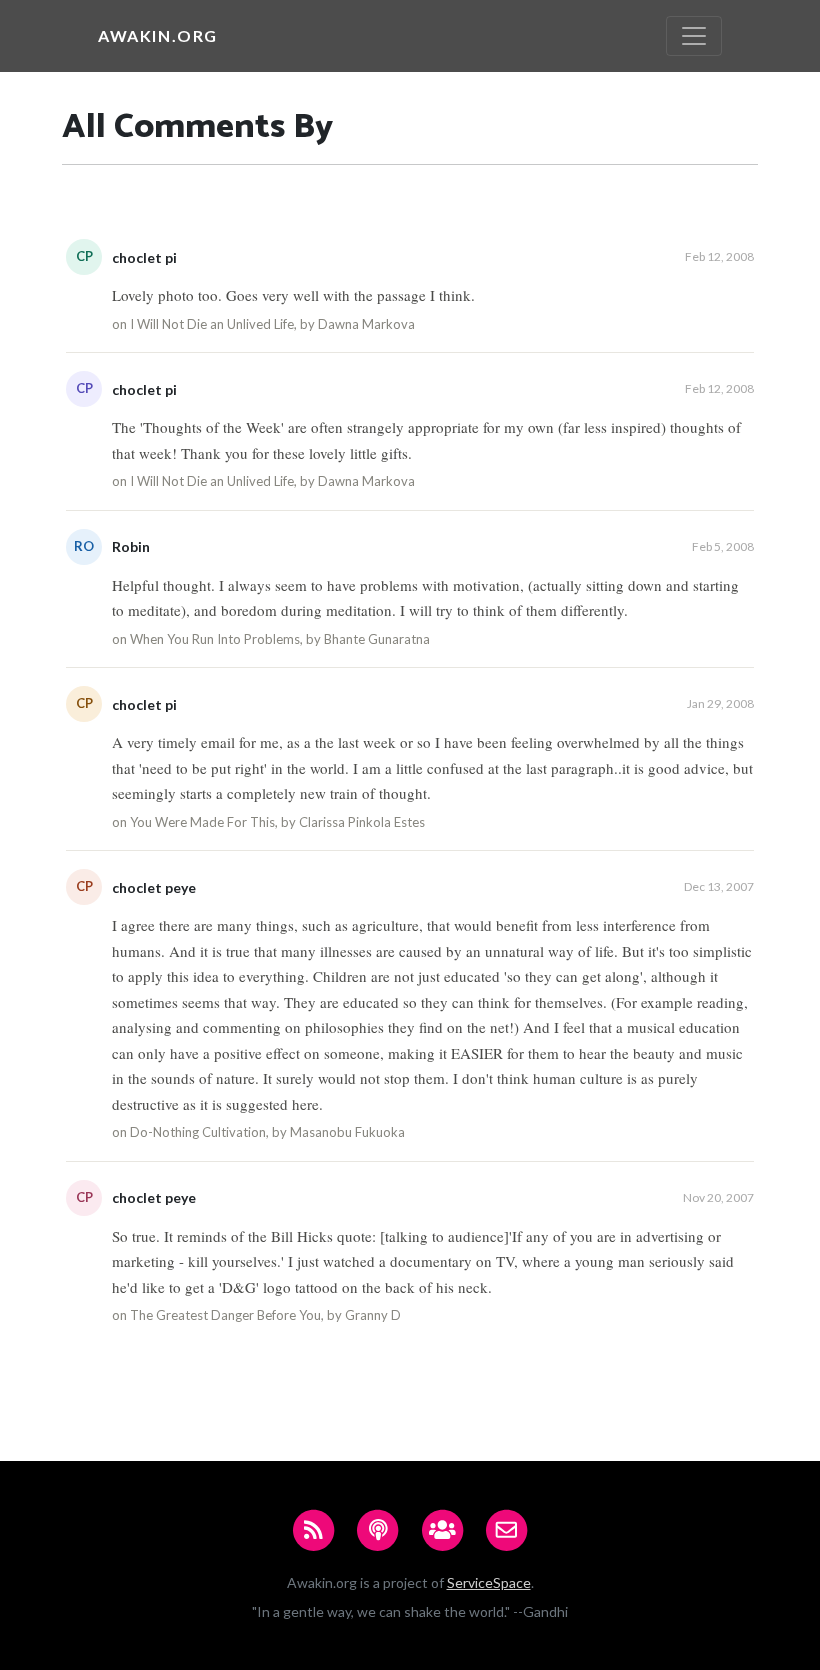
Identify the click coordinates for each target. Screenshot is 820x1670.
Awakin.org (158, 35)
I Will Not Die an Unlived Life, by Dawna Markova (272, 324)
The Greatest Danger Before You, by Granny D (265, 1315)
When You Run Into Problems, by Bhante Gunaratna (280, 639)
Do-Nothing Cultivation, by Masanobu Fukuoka (267, 1132)
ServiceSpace (489, 1582)
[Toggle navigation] (694, 36)
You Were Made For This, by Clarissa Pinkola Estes (277, 822)
